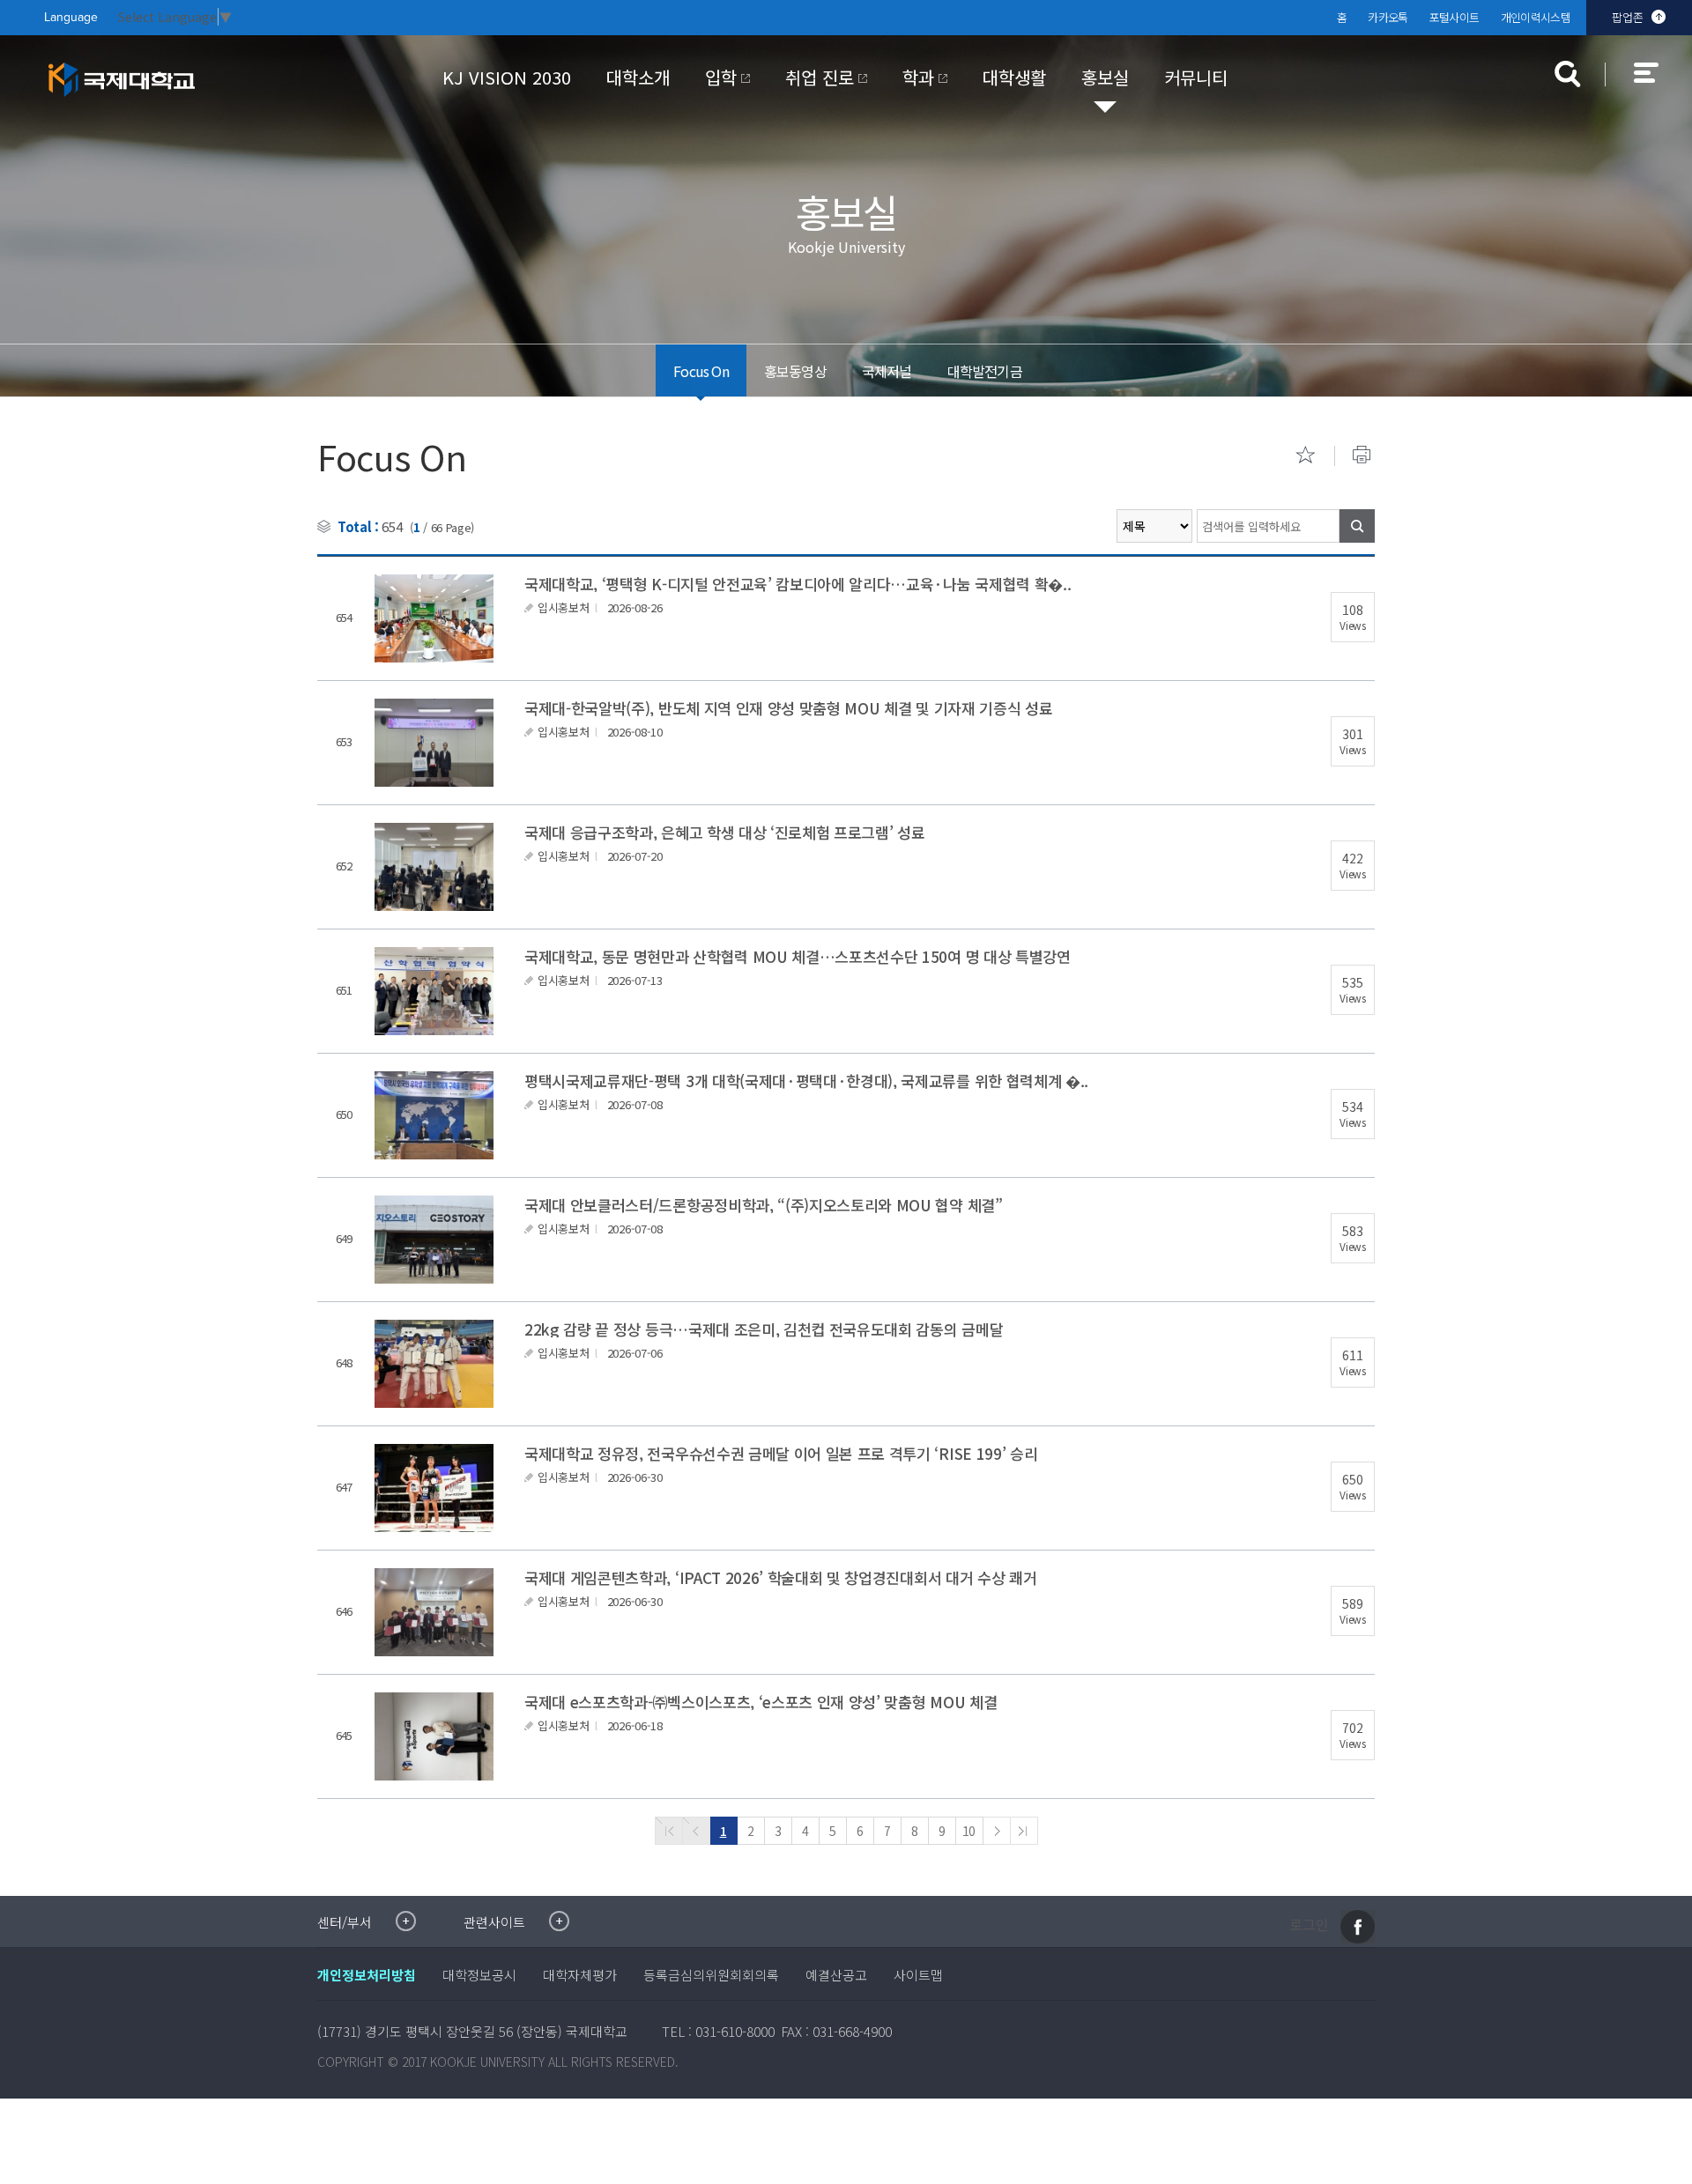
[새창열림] (1358, 1927)
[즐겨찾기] (1305, 455)
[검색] (1357, 526)
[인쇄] (1362, 455)
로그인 (1309, 1924)
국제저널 (887, 371)
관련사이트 (494, 1922)
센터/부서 (345, 1922)
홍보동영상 (795, 371)
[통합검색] (1568, 74)
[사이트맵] (1656, 85)
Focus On (701, 371)
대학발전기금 (985, 371)
